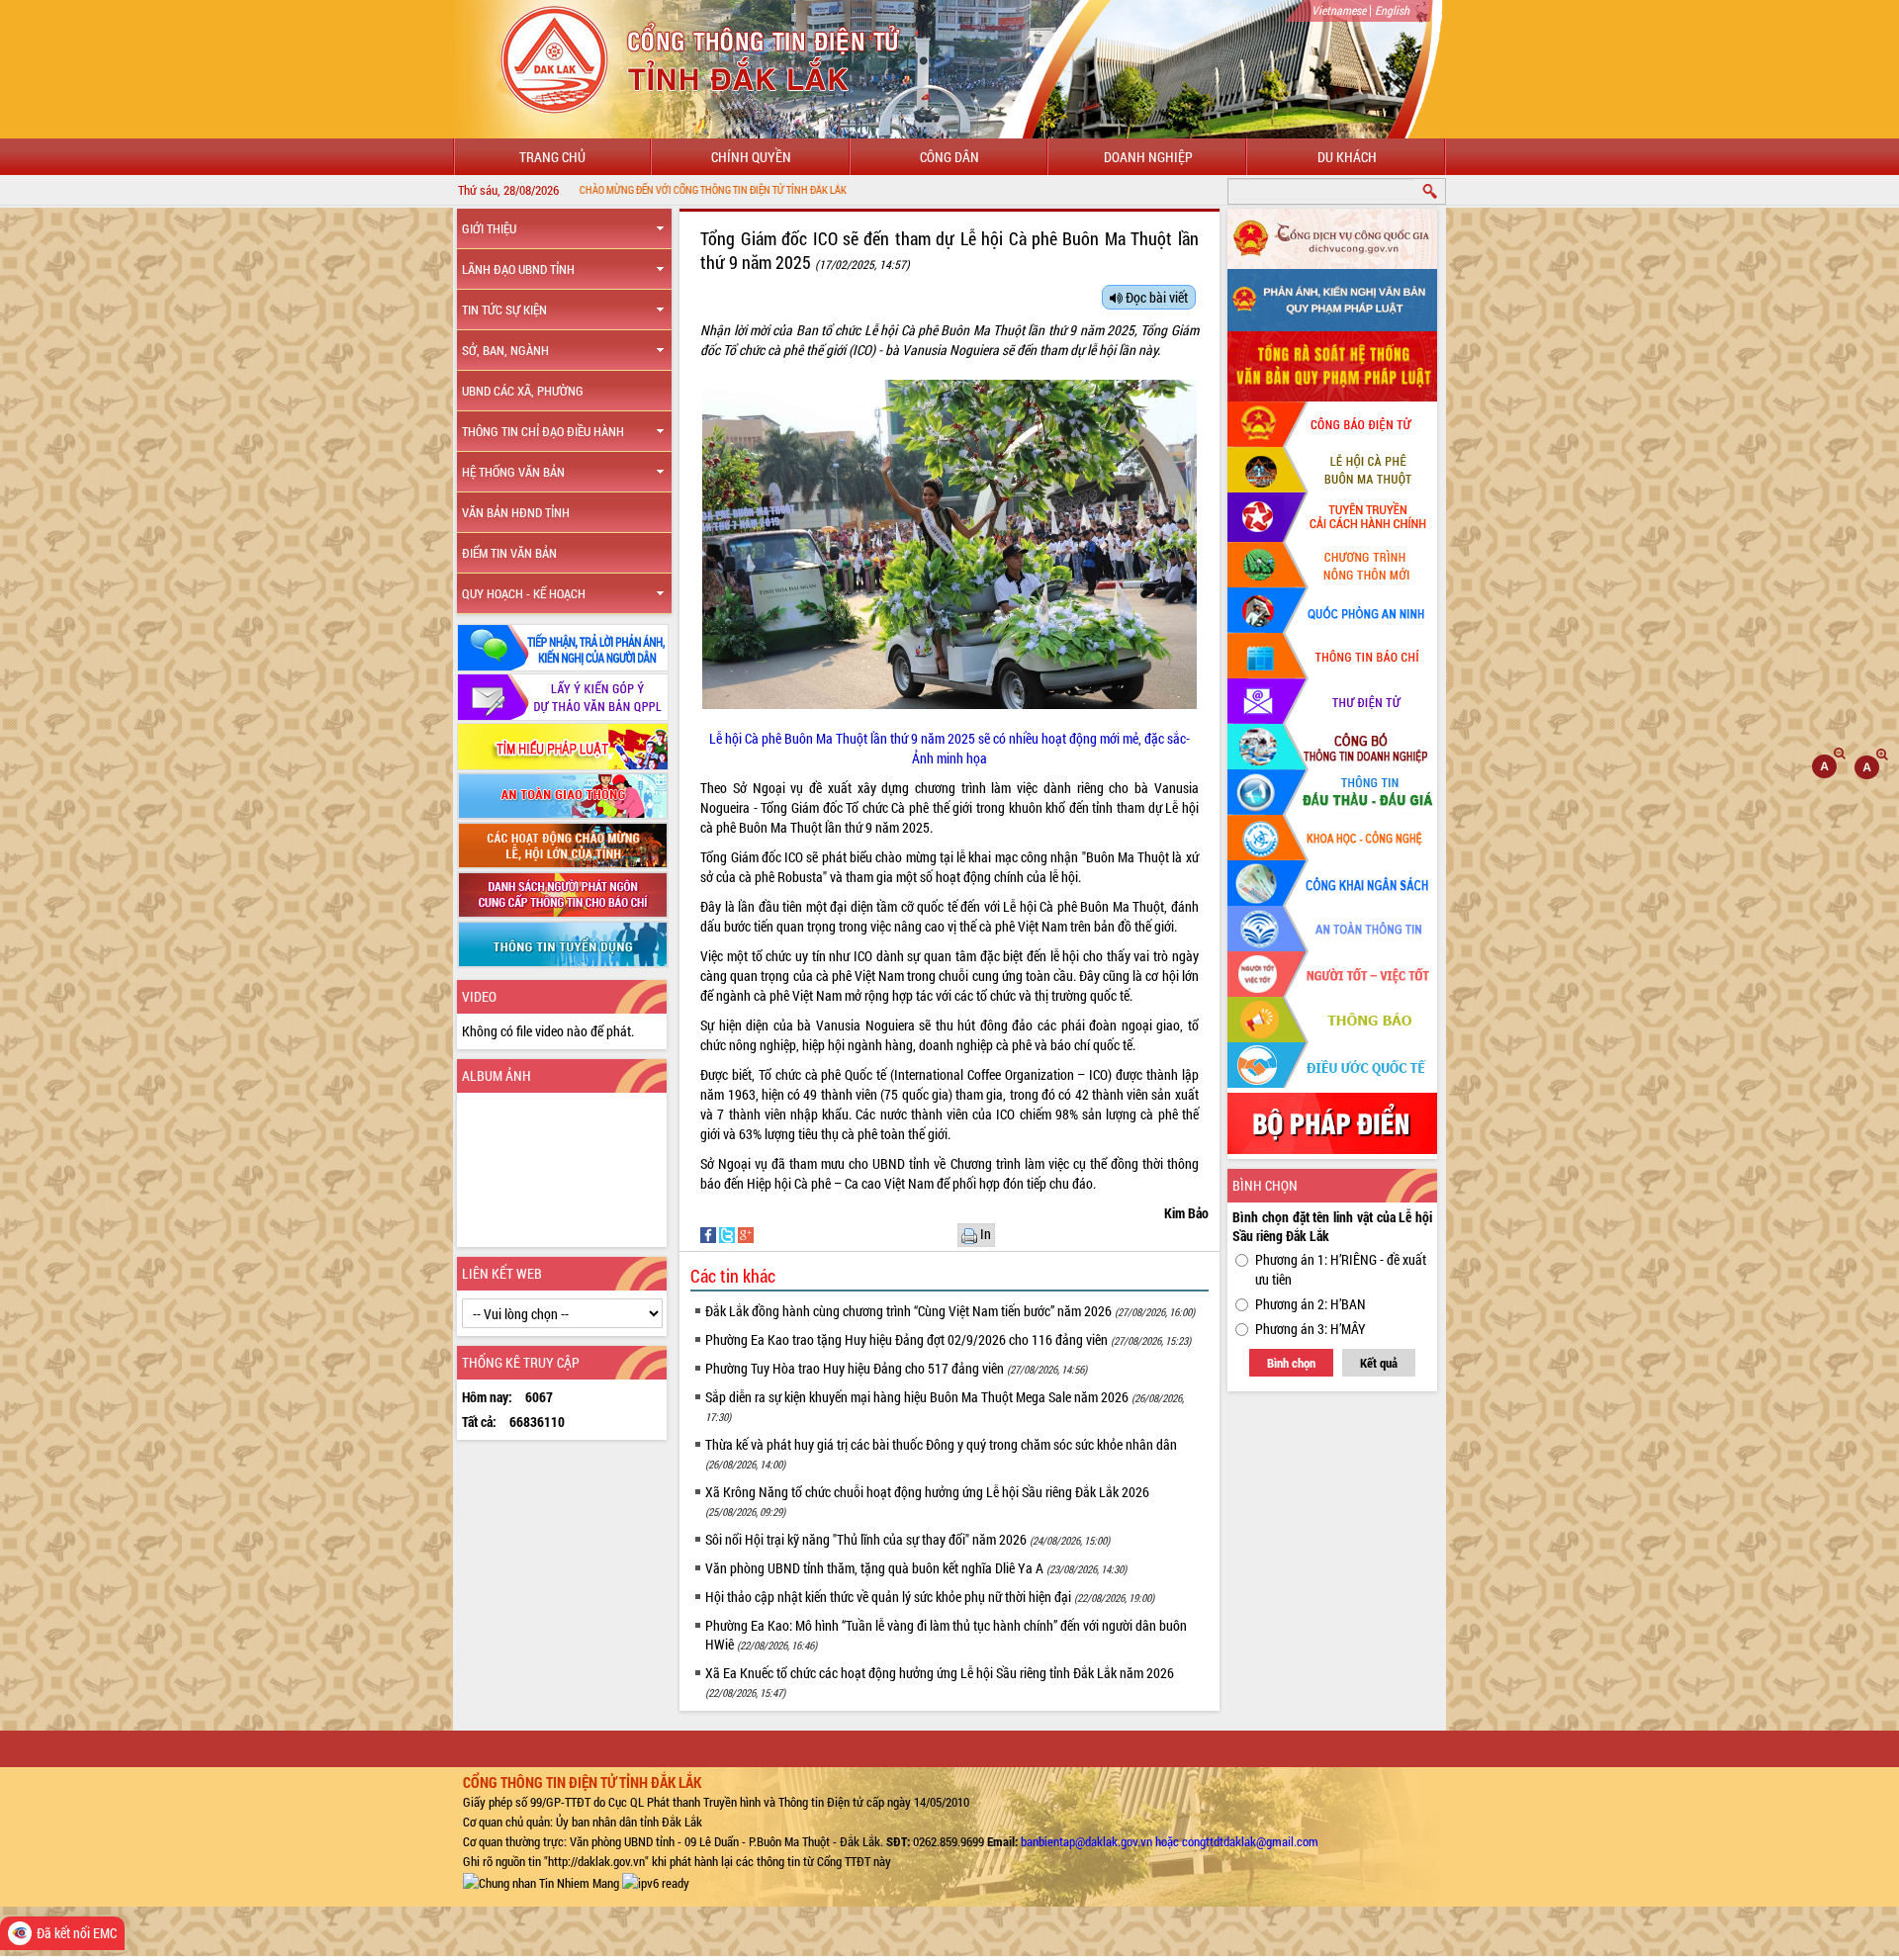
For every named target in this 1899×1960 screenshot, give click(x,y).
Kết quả (1379, 1363)
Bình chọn (1291, 1363)
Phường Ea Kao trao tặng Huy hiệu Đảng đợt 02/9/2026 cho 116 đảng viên (948, 1339)
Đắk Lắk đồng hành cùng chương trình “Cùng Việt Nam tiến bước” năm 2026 (950, 1311)
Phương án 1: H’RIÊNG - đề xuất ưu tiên (1341, 1269)
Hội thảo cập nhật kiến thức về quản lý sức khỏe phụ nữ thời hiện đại (930, 1597)
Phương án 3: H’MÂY (1311, 1329)
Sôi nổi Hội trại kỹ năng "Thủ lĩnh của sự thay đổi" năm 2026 (907, 1539)
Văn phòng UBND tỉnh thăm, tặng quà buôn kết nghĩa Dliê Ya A (916, 1568)
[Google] (746, 1233)
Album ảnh (497, 1075)
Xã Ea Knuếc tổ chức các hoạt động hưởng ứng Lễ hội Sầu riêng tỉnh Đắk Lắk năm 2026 (940, 1682)
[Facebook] (710, 1233)
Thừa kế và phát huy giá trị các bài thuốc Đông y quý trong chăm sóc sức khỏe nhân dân (941, 1453)
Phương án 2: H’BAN (1311, 1304)
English (1392, 10)
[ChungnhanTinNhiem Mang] (541, 1881)
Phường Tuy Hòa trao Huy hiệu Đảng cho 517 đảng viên (896, 1368)
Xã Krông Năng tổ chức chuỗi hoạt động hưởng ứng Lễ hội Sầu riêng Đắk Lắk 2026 (927, 1501)
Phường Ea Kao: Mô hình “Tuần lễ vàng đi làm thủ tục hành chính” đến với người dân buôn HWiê (946, 1635)
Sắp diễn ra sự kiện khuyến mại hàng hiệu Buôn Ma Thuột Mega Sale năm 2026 (945, 1406)
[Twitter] (728, 1233)
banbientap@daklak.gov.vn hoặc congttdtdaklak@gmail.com (1170, 1841)
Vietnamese (1339, 10)
